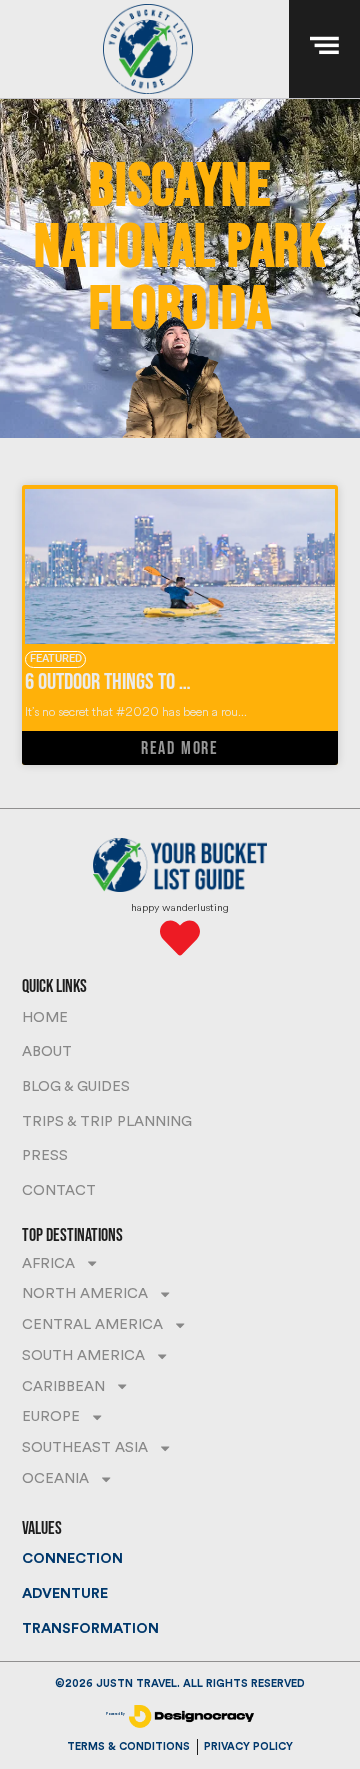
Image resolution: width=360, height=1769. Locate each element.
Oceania (55, 1478)
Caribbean (63, 1386)
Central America (92, 1324)
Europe (51, 1416)
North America (85, 1293)
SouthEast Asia (85, 1447)
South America (83, 1355)
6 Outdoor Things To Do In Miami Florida (172, 682)
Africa (48, 1263)
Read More (180, 748)
